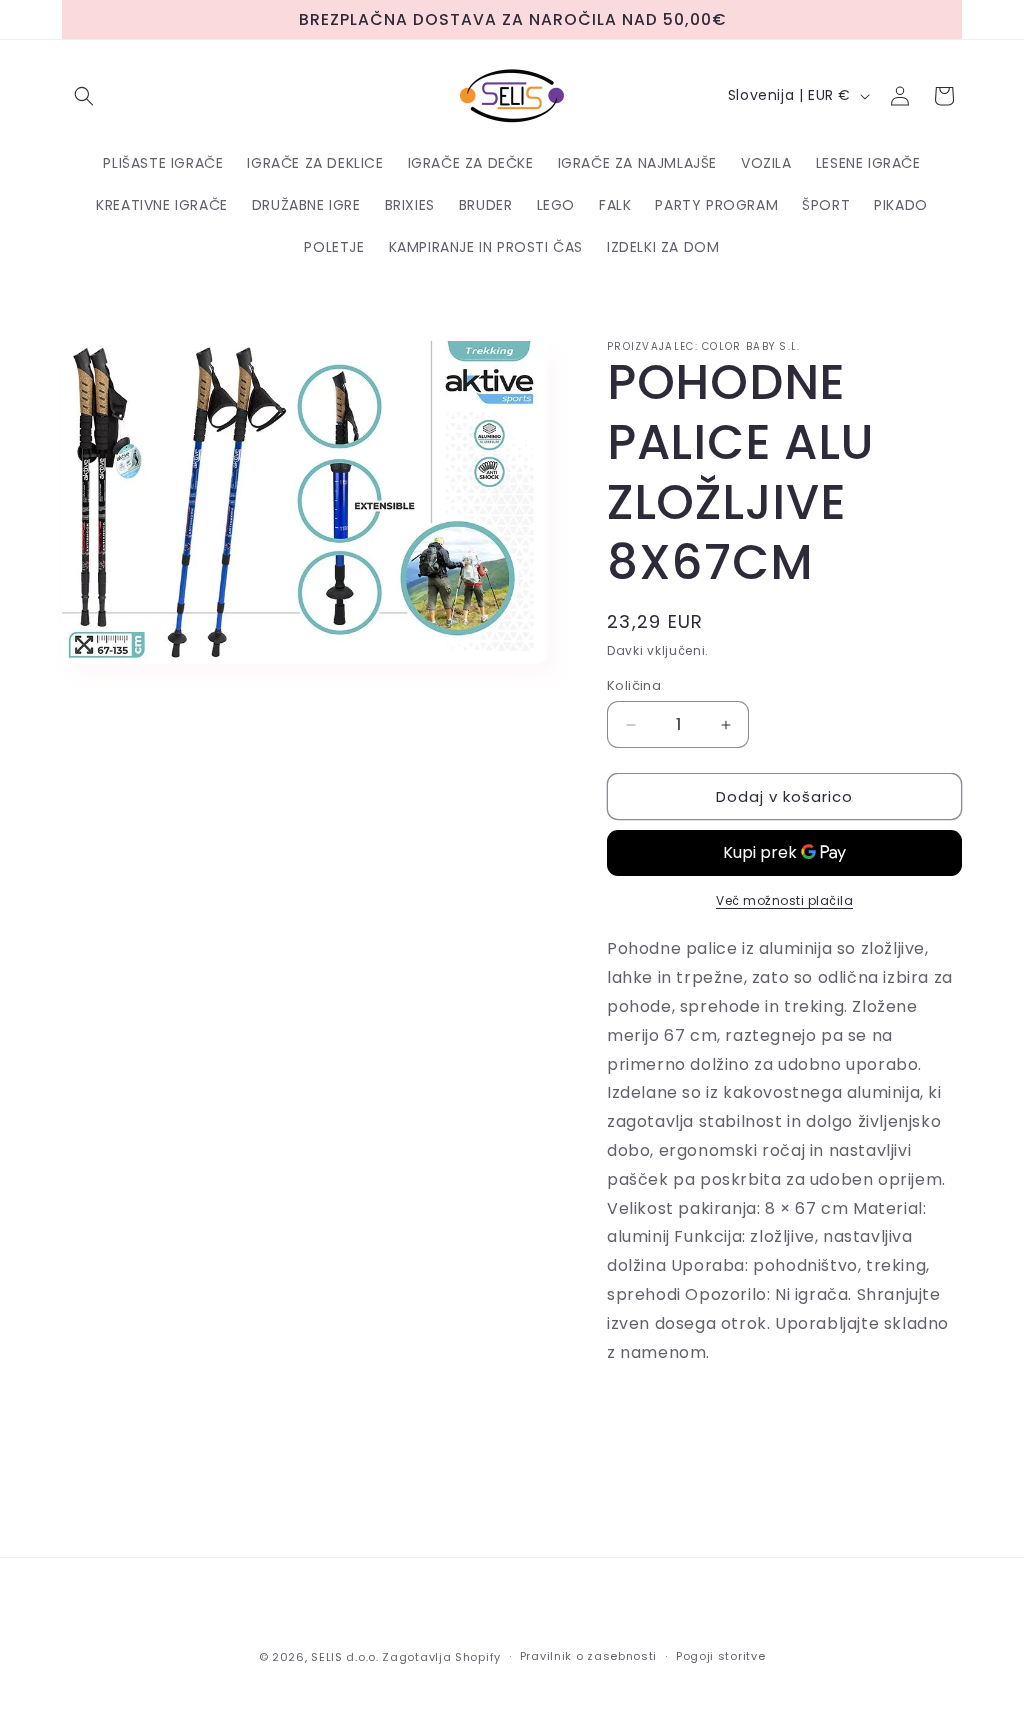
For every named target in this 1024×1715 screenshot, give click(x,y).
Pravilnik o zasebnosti (588, 1656)
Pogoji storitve (721, 1656)
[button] (84, 96)
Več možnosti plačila (784, 900)
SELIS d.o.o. (344, 1657)
